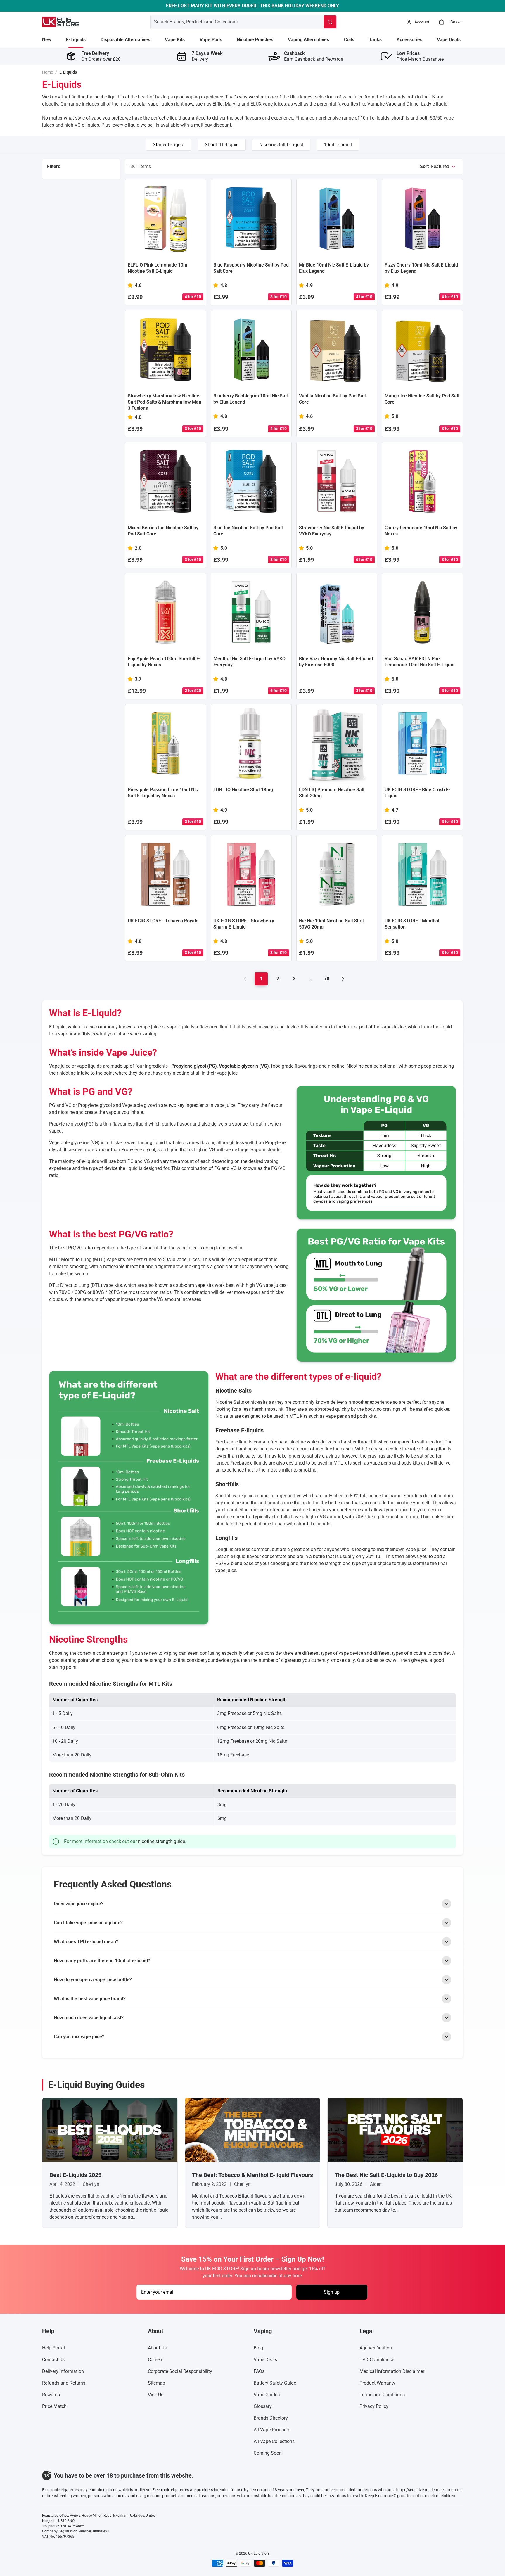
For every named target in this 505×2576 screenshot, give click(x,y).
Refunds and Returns (64, 2383)
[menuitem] (47, 40)
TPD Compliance (377, 2360)
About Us (157, 2348)
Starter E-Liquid (169, 145)
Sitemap (156, 2383)
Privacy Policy (374, 2406)
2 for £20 (193, 691)
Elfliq (218, 104)
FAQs (259, 2371)
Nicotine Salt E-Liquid (281, 145)
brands (398, 97)
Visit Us (156, 2395)
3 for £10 (279, 297)
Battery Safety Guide (275, 2383)
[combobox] (230, 22)
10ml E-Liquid (338, 145)
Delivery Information (63, 2371)
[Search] (330, 22)
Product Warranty (377, 2383)
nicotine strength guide (161, 1841)
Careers (156, 2360)
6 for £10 (364, 559)
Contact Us (53, 2360)
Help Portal (53, 2348)
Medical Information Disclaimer (392, 2371)
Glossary (263, 2406)
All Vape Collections (274, 2441)
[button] (438, 167)
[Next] (343, 979)
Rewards (51, 2395)
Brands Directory (271, 2418)
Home (47, 72)
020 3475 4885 (72, 2526)
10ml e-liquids (375, 118)
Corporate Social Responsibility (180, 2371)
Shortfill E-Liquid (222, 145)
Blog (258, 2348)
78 (327, 979)
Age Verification (376, 2348)
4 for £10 (193, 297)
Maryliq (232, 104)
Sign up (332, 2292)
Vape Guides (267, 2395)
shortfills (400, 118)
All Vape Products (272, 2430)
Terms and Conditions (382, 2395)
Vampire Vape (382, 104)
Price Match (54, 2406)
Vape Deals (265, 2360)
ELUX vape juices (268, 104)
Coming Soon (268, 2453)
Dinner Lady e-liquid (427, 104)
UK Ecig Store (259, 2553)
